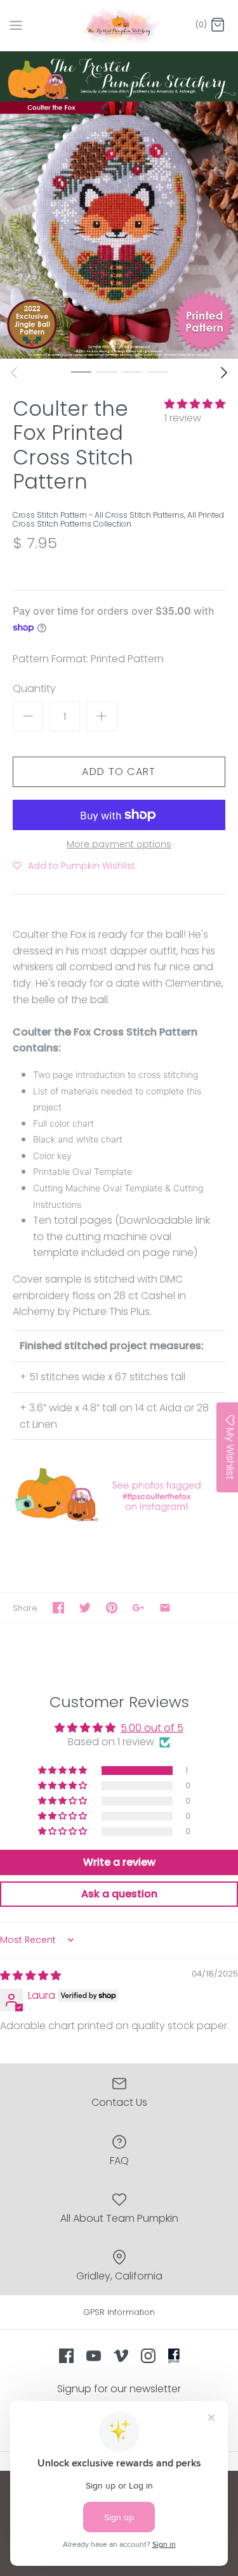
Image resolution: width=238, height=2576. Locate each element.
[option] (119, 205)
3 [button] (132, 371)
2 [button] (107, 371)
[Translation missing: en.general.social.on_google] (138, 1608)
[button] (195, 404)
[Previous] (14, 373)
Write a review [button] (119, 1862)
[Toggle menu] (16, 25)
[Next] (224, 373)
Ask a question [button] (119, 1894)
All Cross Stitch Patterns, (141, 515)
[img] (30, 1976)
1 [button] (81, 371)
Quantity (34, 689)
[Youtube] (94, 2356)
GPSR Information (119, 2312)
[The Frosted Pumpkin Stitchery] (119, 25)
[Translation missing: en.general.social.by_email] (165, 1608)
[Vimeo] (121, 2356)
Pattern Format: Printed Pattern (88, 659)
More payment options (119, 844)
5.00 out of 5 (152, 1728)
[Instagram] (148, 2356)
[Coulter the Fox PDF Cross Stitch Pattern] (119, 1521)
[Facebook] (66, 2356)
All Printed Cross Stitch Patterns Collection (118, 519)
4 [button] (157, 371)
